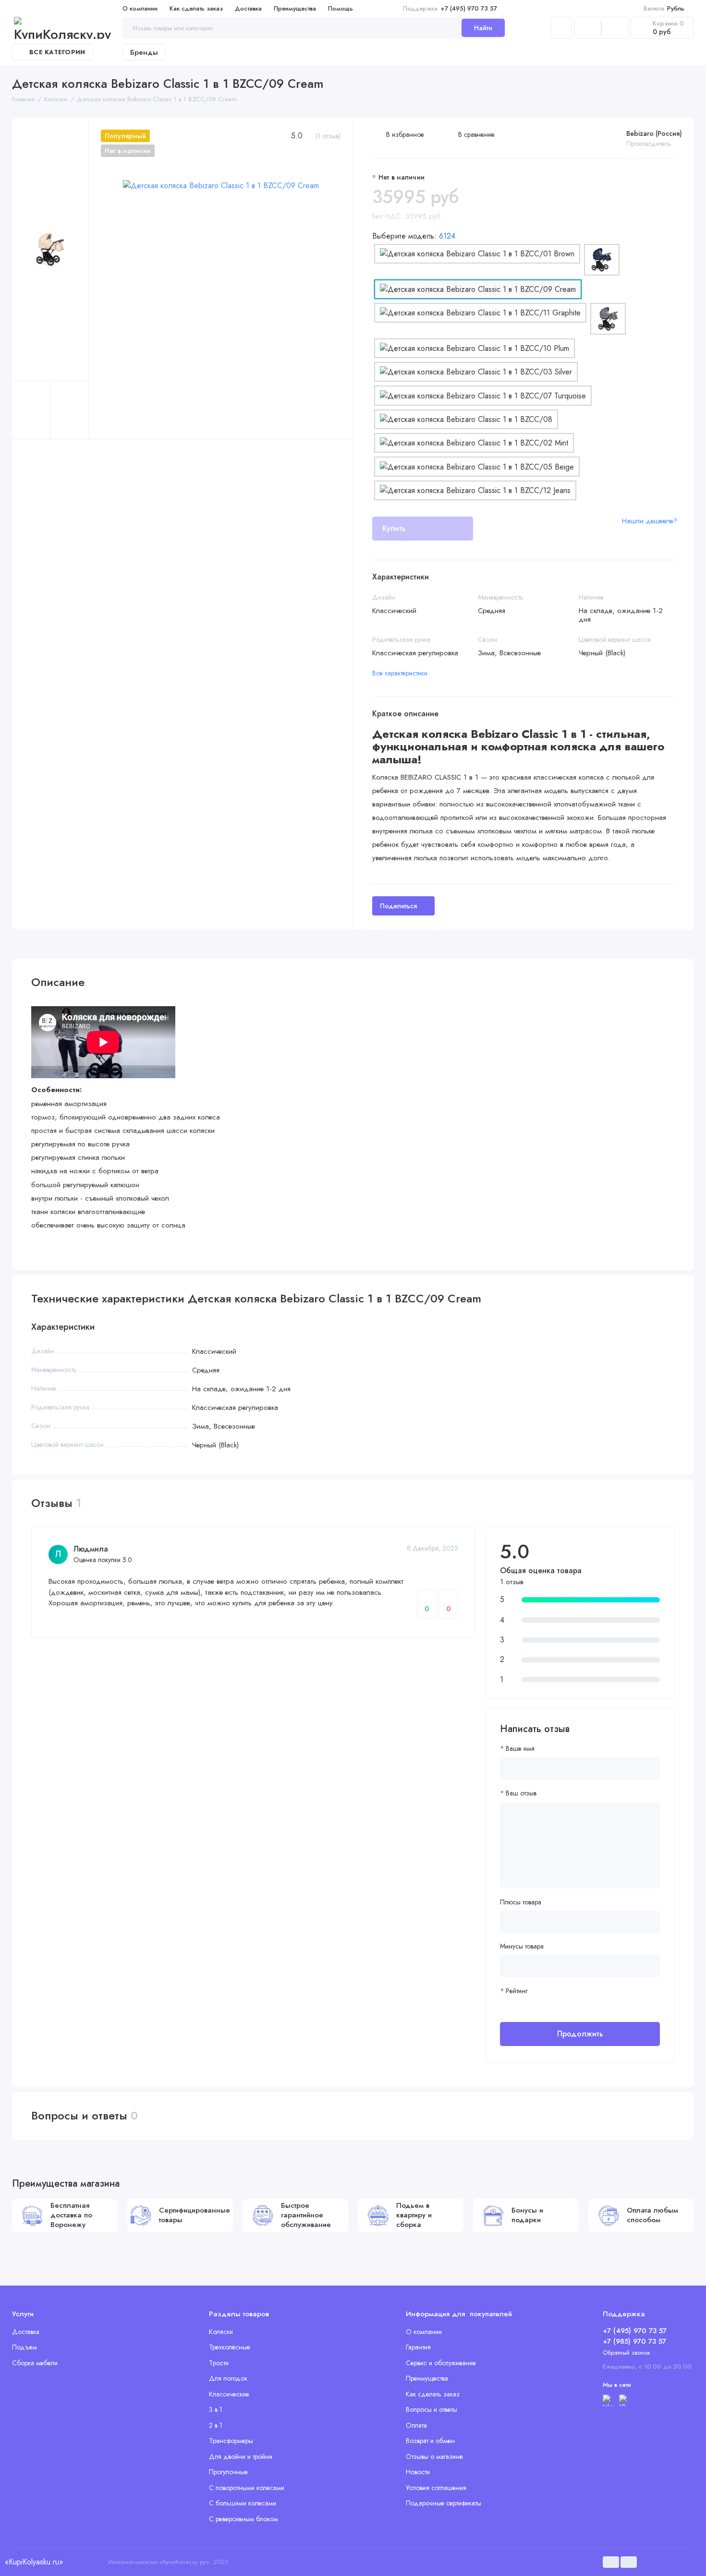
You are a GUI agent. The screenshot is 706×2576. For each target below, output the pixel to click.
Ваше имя (520, 1749)
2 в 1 (216, 2425)
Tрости (219, 2363)
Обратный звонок (627, 2353)
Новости (418, 2472)
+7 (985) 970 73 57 (634, 2341)
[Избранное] (615, 28)
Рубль (664, 8)
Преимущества (295, 8)
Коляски (221, 2332)
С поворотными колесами (247, 2488)
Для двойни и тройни (241, 2456)
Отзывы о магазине (434, 2456)
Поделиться (398, 906)
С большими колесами (243, 2503)
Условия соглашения (436, 2488)
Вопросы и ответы (432, 2409)
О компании (140, 8)
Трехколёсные (230, 2347)
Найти (483, 28)
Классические (229, 2394)
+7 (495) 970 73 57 (450, 8)
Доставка (248, 8)
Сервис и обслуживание (441, 2363)
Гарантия (418, 2347)
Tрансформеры (231, 2441)
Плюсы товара (521, 1902)
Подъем (24, 2347)
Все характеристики (400, 673)
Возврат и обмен (430, 2441)
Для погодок (228, 2378)
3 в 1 (216, 2409)
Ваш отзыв (521, 1793)
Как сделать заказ (196, 8)
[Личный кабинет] (561, 28)
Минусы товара (522, 1946)
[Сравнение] (588, 28)
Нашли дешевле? (650, 521)
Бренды (144, 52)
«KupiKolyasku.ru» (34, 2562)
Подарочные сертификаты (444, 2503)
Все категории (57, 52)
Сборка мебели (35, 2363)
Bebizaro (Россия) (654, 133)
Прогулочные (228, 2472)
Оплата (416, 2425)
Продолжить (580, 2034)
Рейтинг (517, 1991)
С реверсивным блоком (243, 2519)
